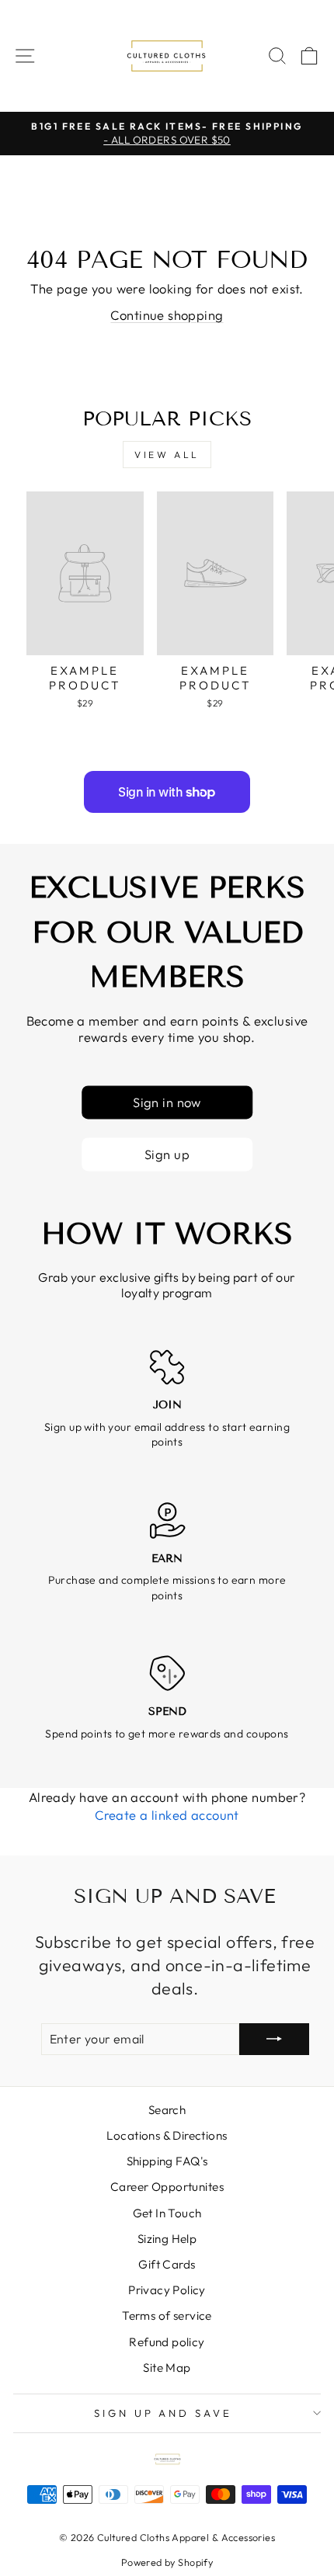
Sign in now (167, 1102)
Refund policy (167, 2342)
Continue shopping (167, 315)
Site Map (167, 2368)
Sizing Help (167, 2239)
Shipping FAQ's (167, 2161)
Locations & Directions (167, 2135)
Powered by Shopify (167, 2562)
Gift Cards (167, 2264)
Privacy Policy (167, 2290)
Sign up (167, 1154)
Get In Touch (167, 2213)
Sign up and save (164, 2413)
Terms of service (167, 2316)
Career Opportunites (167, 2187)
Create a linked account (167, 1815)
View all (167, 455)
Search (167, 2110)
